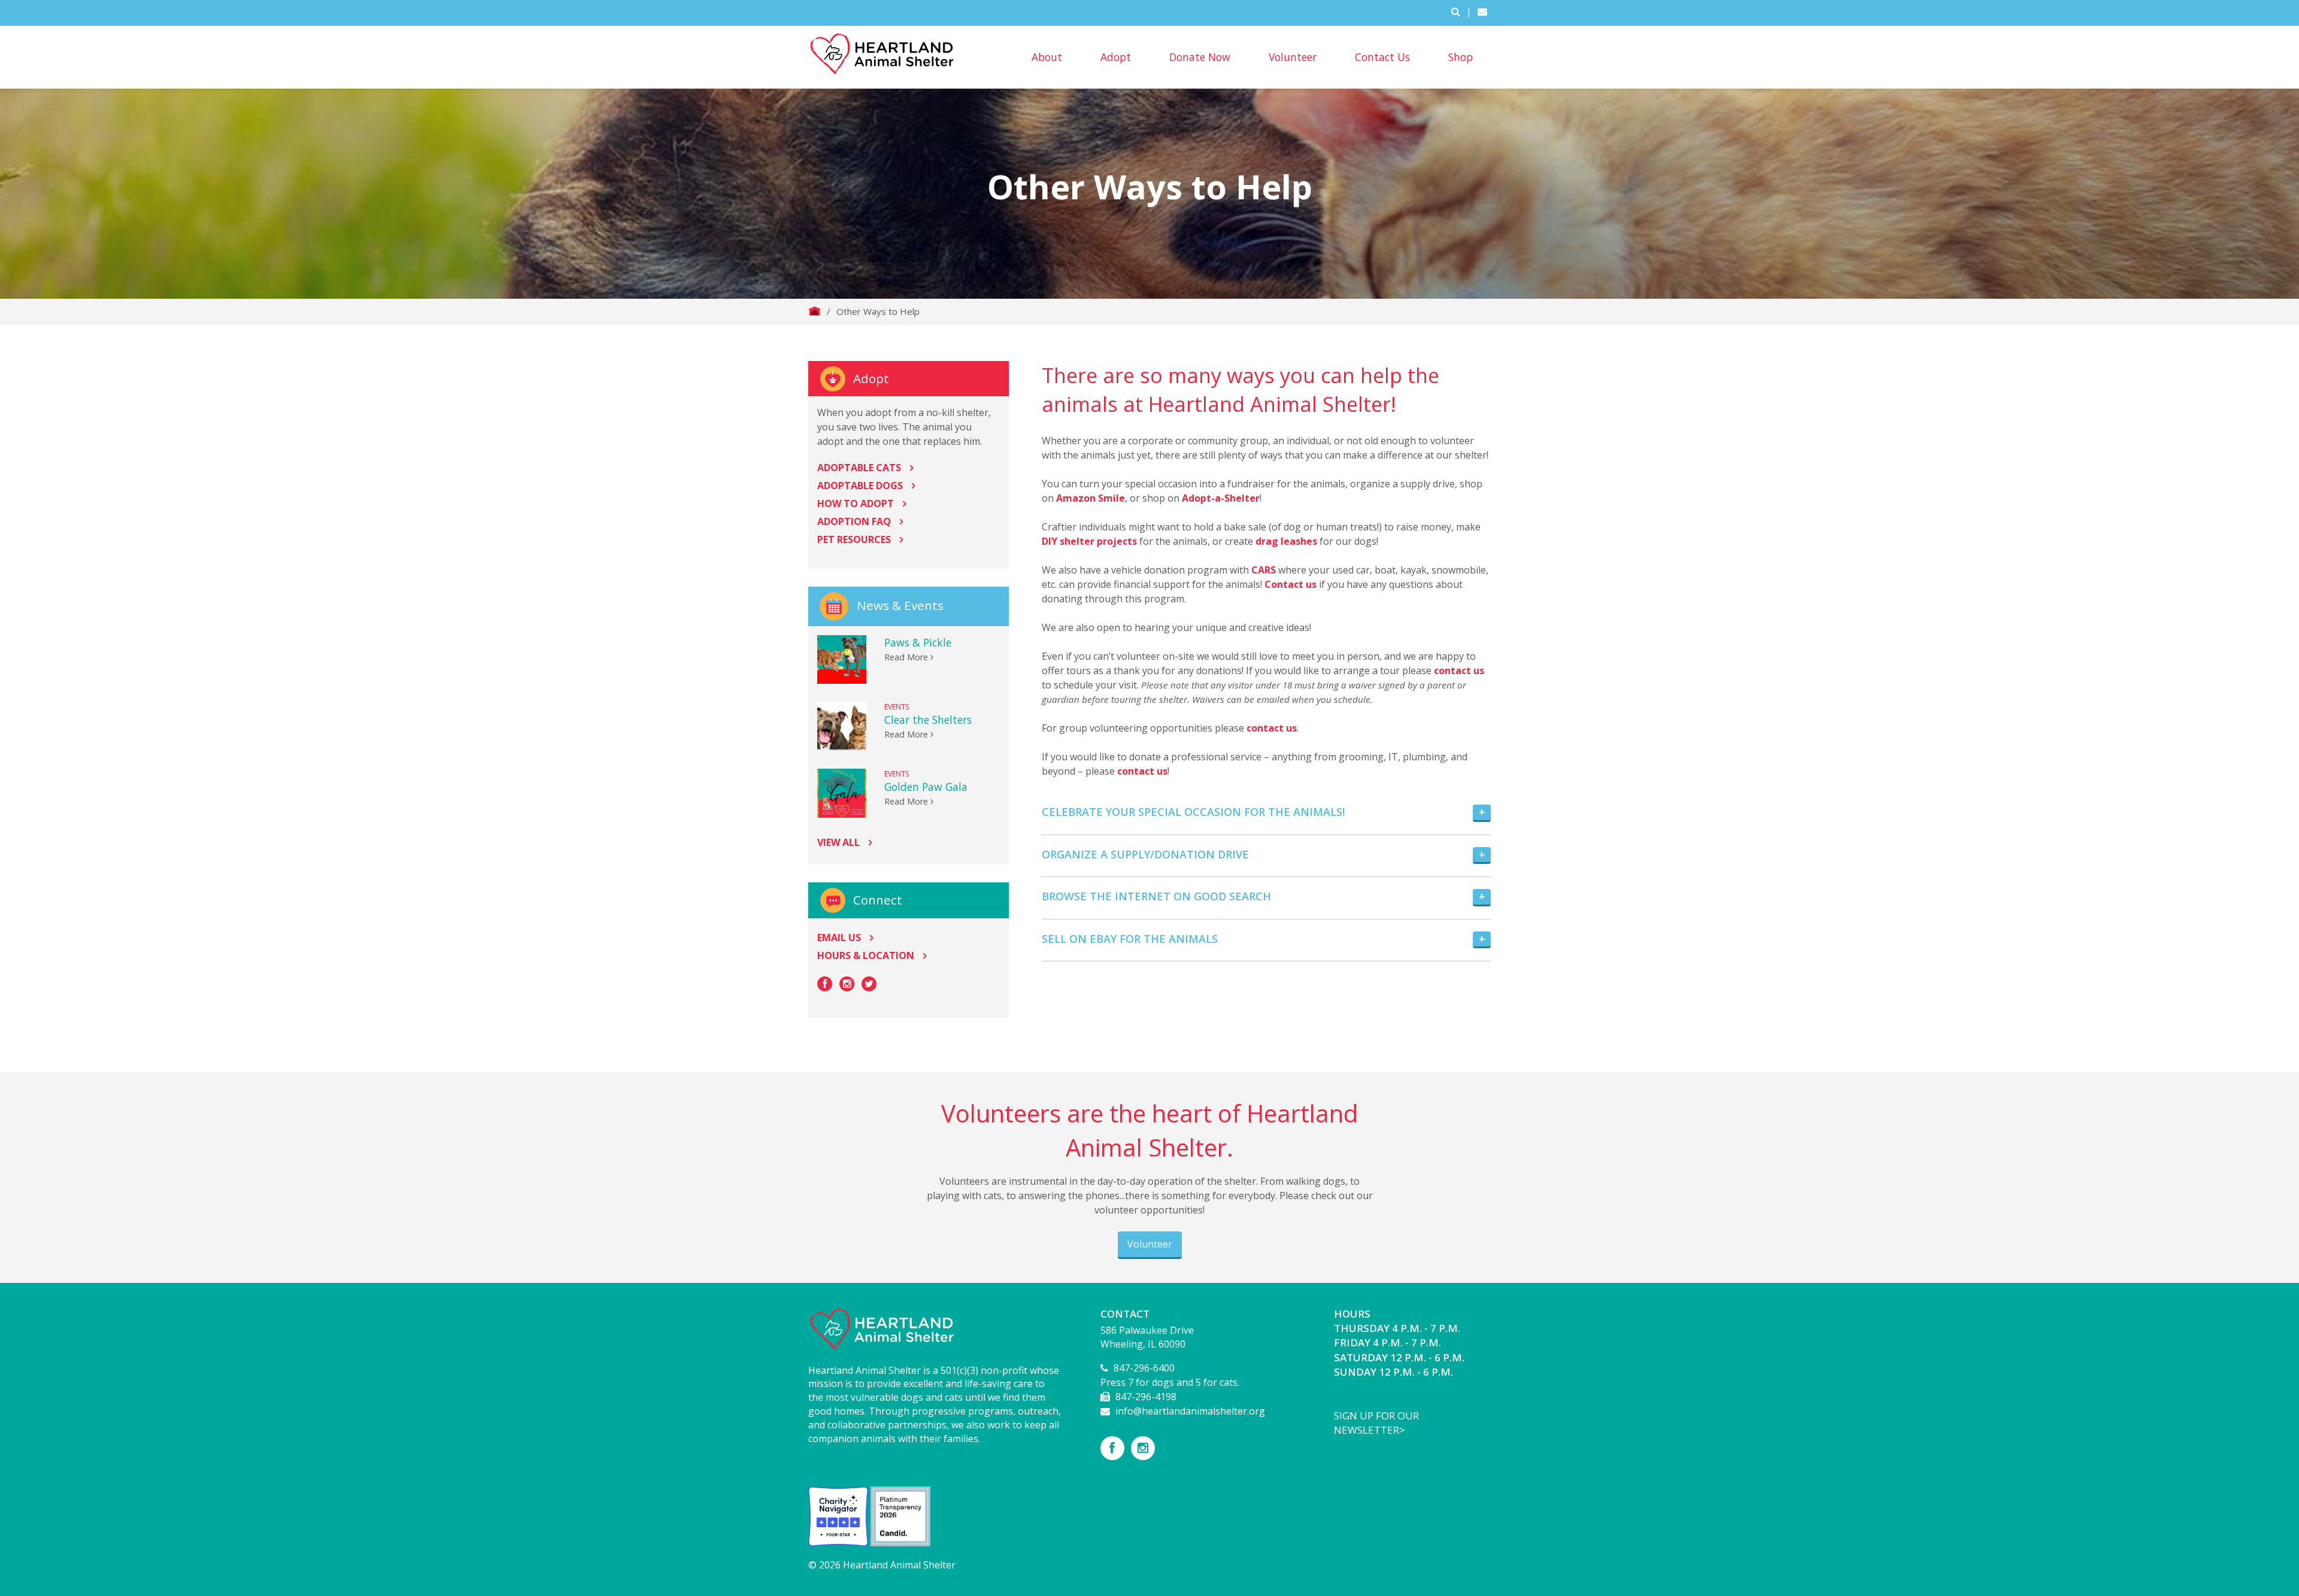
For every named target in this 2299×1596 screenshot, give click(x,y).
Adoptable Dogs (860, 486)
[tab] (1266, 813)
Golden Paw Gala (926, 787)
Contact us (1290, 584)
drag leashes (1286, 541)
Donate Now (1200, 57)
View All (838, 842)
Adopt (1116, 57)
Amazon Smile (1091, 498)
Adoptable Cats (859, 468)
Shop (1461, 57)
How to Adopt (856, 503)
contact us (1459, 670)
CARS (1264, 570)
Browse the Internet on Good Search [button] (1156, 896)
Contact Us (1382, 57)
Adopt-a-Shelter (1221, 498)
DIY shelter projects (1089, 541)
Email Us (839, 937)
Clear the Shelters (928, 720)
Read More (907, 657)
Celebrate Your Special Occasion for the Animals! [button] (1193, 812)
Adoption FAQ (854, 521)
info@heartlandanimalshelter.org (1190, 1411)
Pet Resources (854, 539)
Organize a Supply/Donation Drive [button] (1145, 854)
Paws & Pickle (918, 642)
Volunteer (1293, 57)
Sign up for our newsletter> (1376, 1423)
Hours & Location (866, 955)
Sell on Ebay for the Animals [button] (1130, 939)
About (1047, 57)
